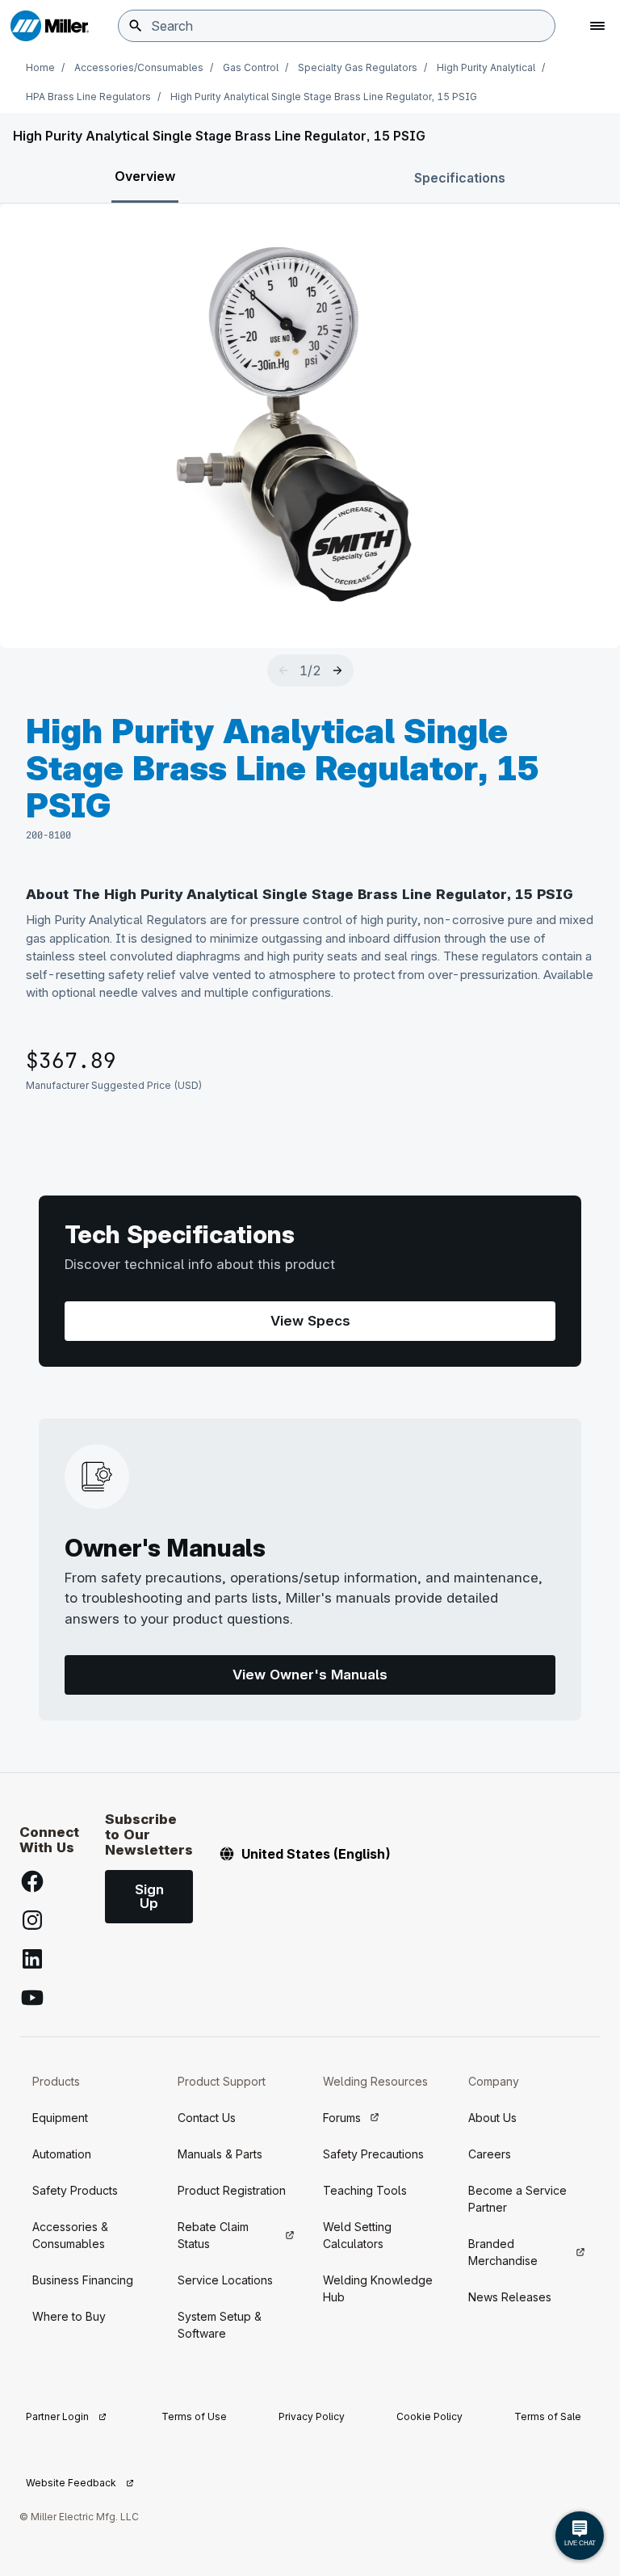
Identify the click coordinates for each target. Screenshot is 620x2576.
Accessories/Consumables (139, 67)
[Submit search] (136, 26)
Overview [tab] (145, 176)
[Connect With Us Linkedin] (32, 1959)
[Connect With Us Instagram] (32, 1920)
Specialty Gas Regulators (358, 67)
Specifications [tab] (460, 178)
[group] (310, 426)
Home (40, 67)
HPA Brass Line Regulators (88, 97)
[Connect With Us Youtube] (32, 1998)
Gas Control (251, 67)
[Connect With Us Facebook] (32, 1881)
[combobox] (337, 26)
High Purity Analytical (486, 67)
